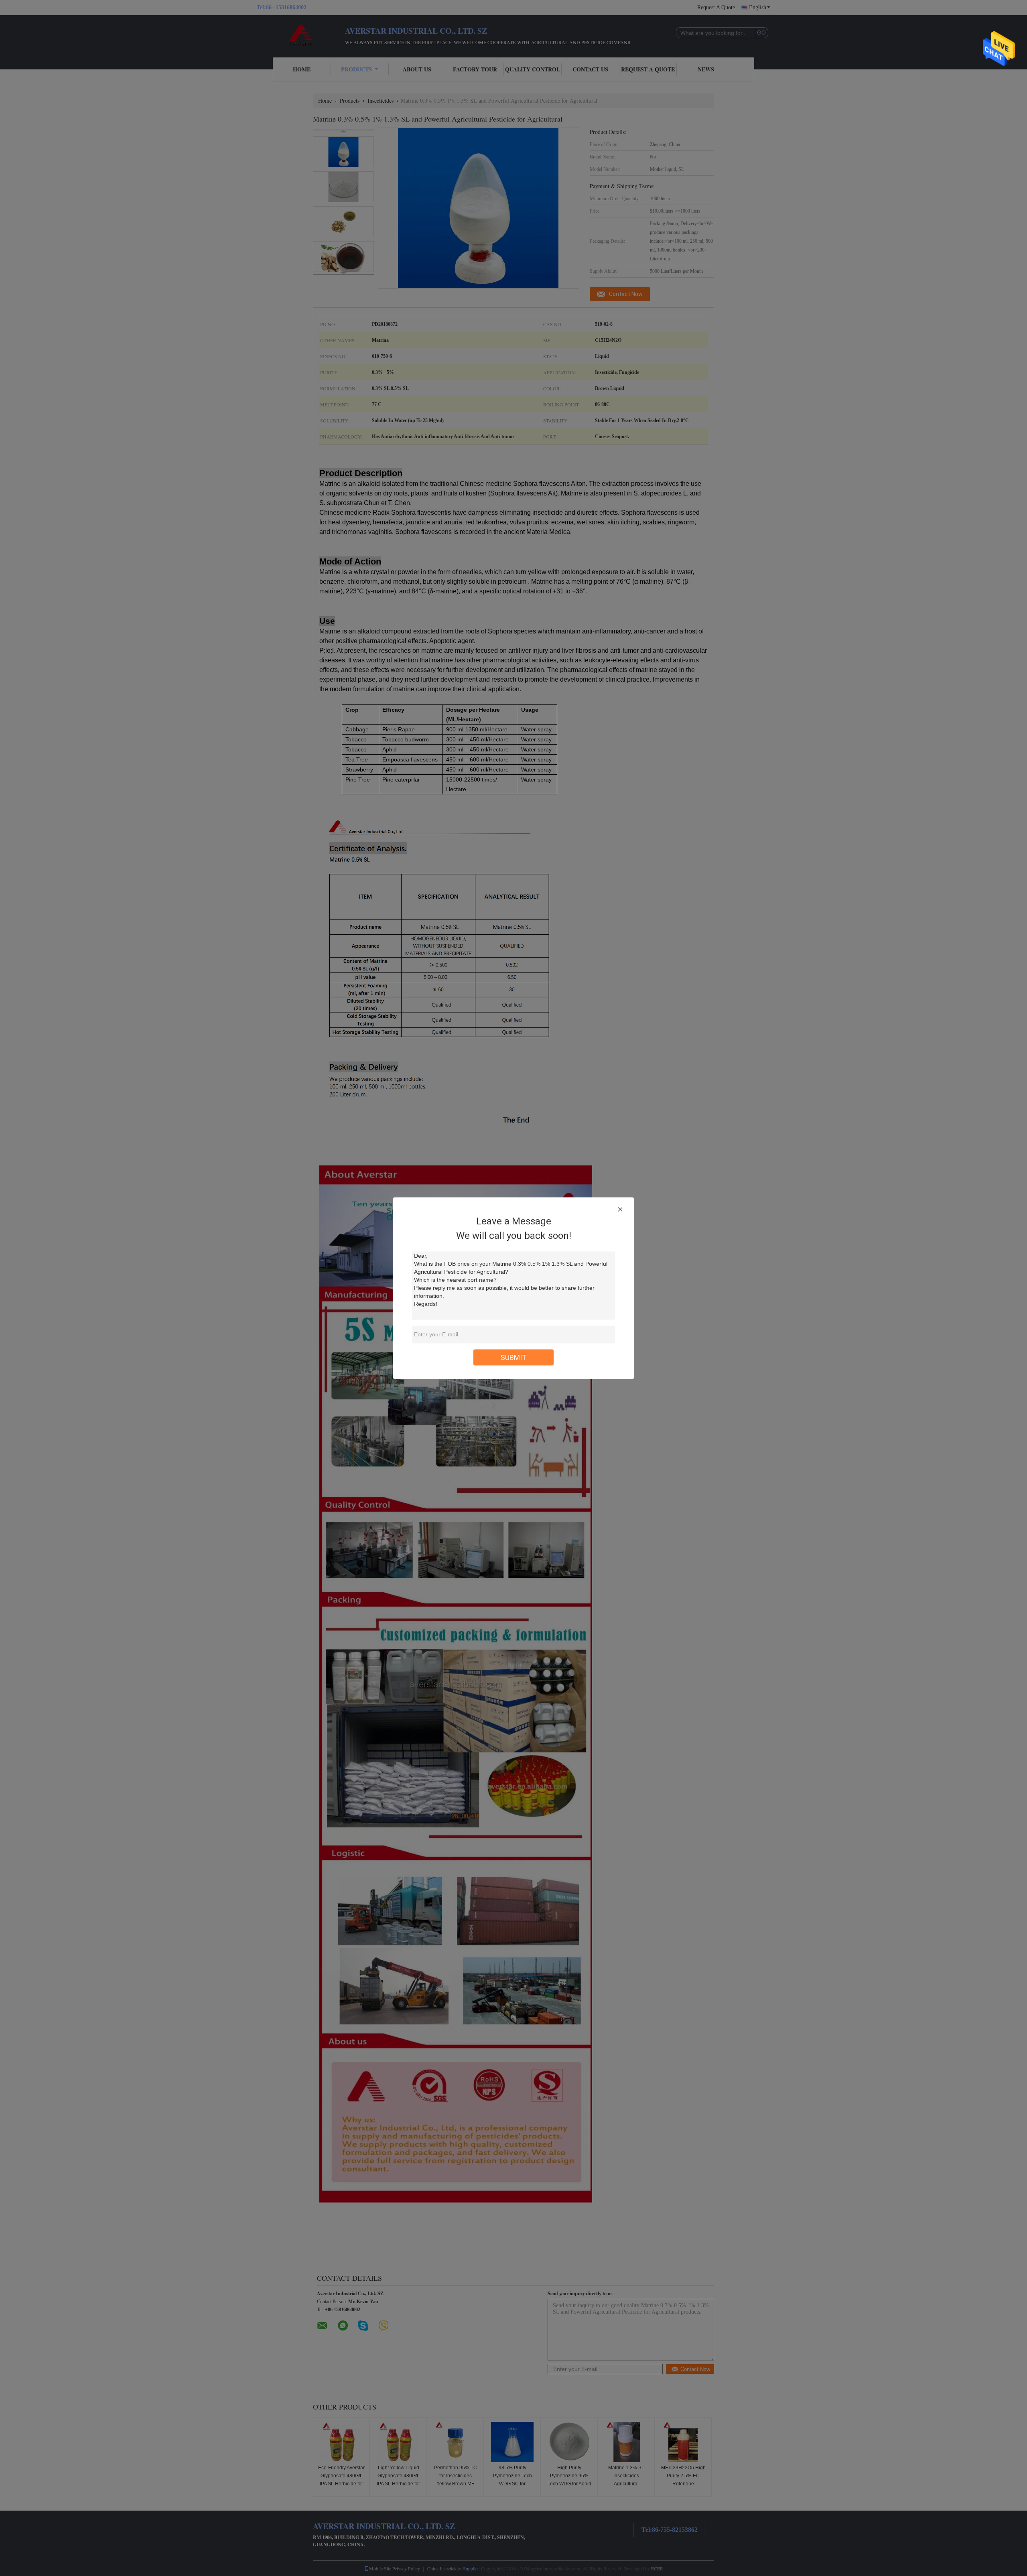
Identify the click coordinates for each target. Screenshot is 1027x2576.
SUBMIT (514, 1357)
